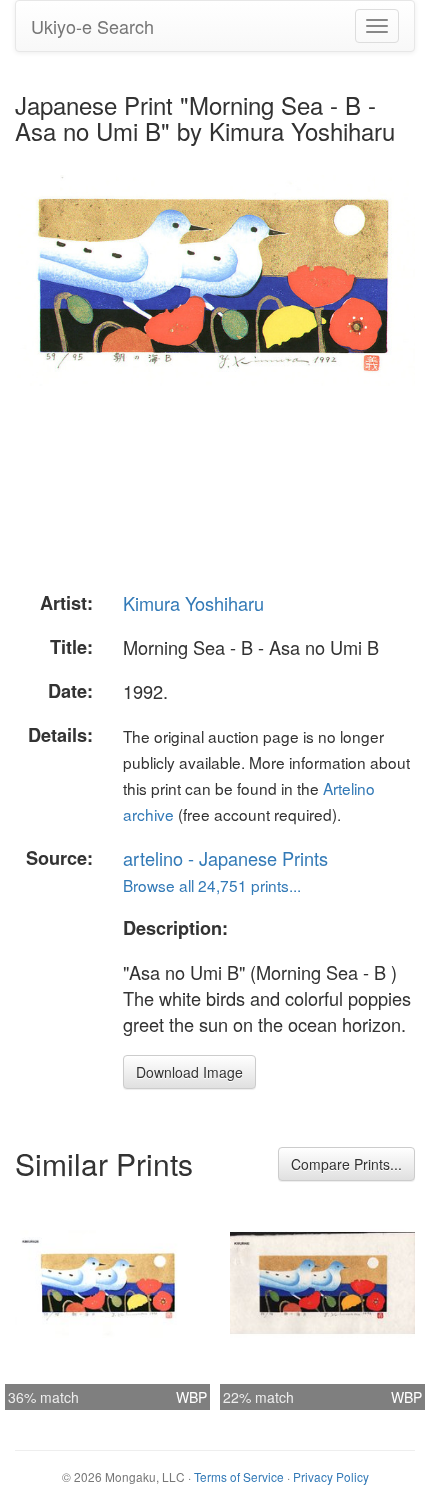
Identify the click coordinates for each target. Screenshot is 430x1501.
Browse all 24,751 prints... (212, 885)
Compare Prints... (346, 1164)
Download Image (189, 1072)
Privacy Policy (331, 1476)
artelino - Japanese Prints (225, 858)
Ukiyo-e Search (92, 26)
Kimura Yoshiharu (193, 603)
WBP (191, 1397)
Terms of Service (239, 1476)
